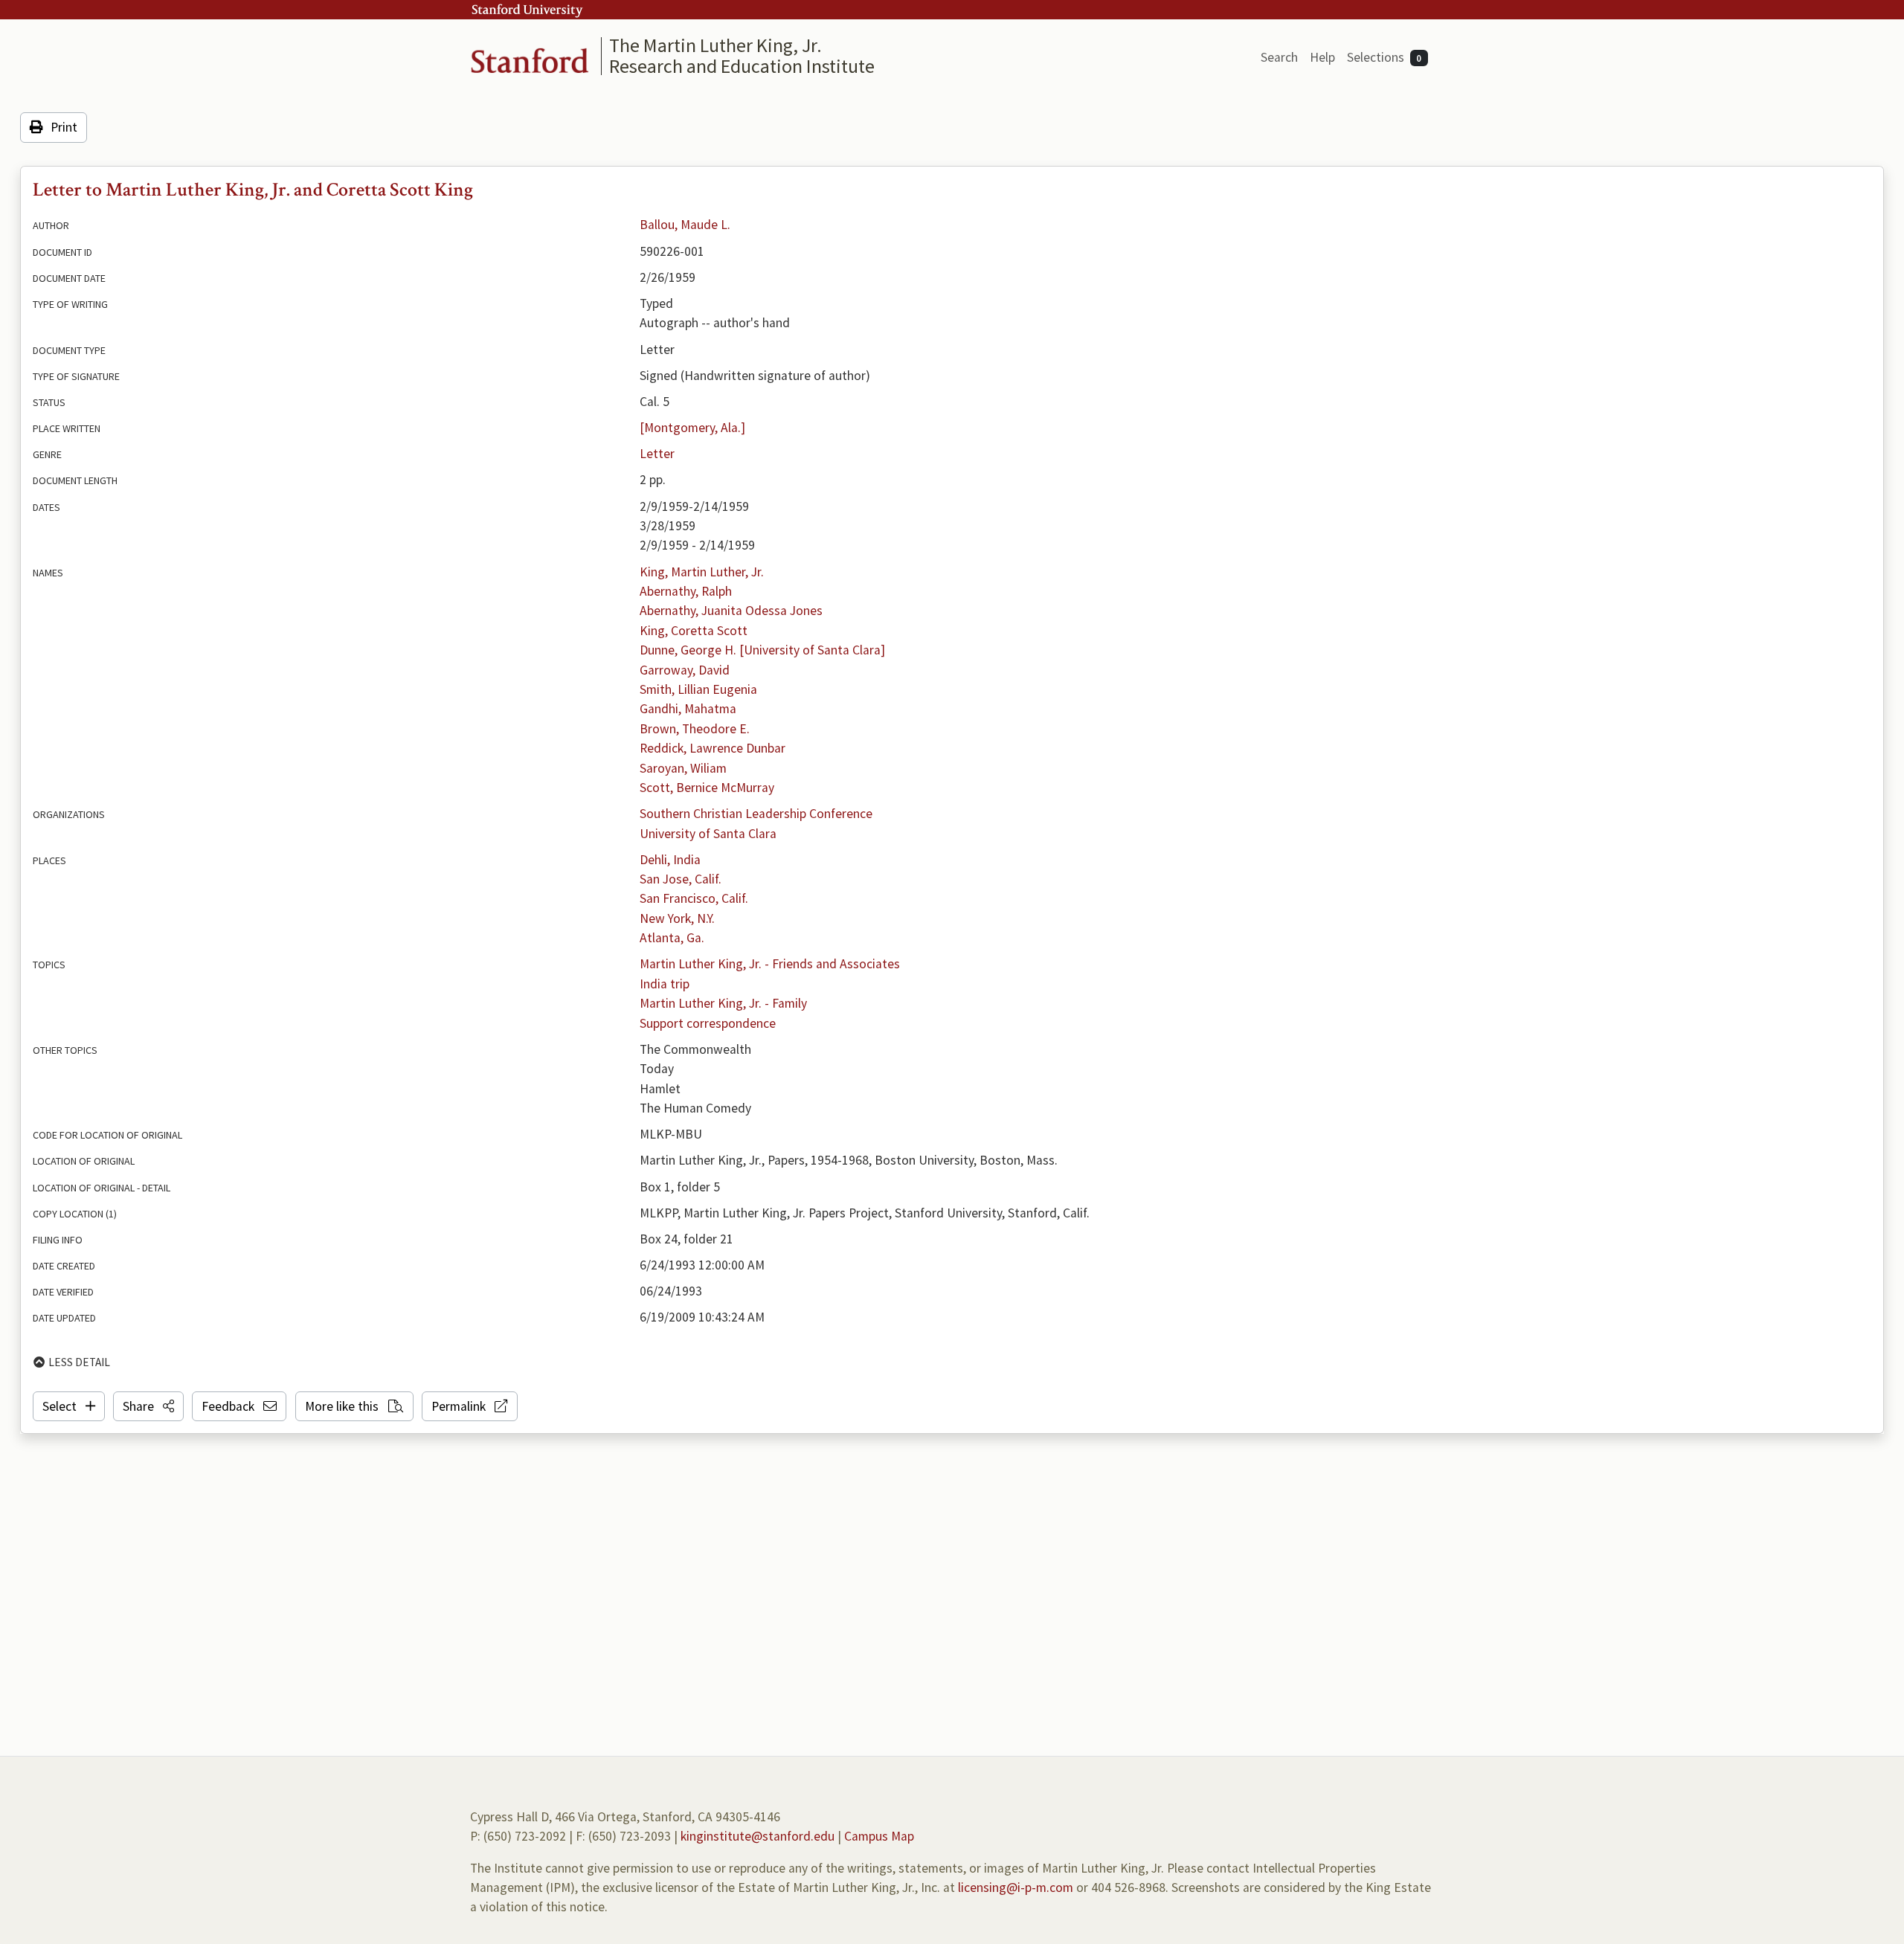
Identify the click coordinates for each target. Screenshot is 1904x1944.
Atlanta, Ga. (672, 938)
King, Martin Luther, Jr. (702, 572)
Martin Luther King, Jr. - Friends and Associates (770, 964)
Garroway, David (685, 670)
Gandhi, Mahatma (688, 709)
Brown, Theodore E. (695, 729)
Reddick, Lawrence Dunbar (713, 748)
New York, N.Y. (677, 918)
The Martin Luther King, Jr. (715, 45)
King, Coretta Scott (694, 631)
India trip (665, 984)
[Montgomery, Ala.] (692, 428)
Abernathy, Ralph (686, 591)
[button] (148, 1406)
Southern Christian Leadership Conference (756, 814)
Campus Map (879, 1836)
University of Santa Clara (708, 834)
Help (1322, 57)
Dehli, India (670, 860)
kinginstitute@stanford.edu (758, 1836)
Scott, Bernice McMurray (707, 788)
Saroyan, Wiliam (683, 768)
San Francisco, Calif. (694, 898)
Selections (1384, 57)
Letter (657, 454)
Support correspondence (708, 1023)
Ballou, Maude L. (685, 225)
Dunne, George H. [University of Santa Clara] (762, 650)
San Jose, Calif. (681, 879)
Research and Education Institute (742, 66)
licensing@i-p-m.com (1016, 1887)
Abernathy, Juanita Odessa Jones (731, 611)
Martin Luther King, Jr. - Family (723, 1003)
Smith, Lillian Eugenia (698, 689)
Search (1279, 57)
